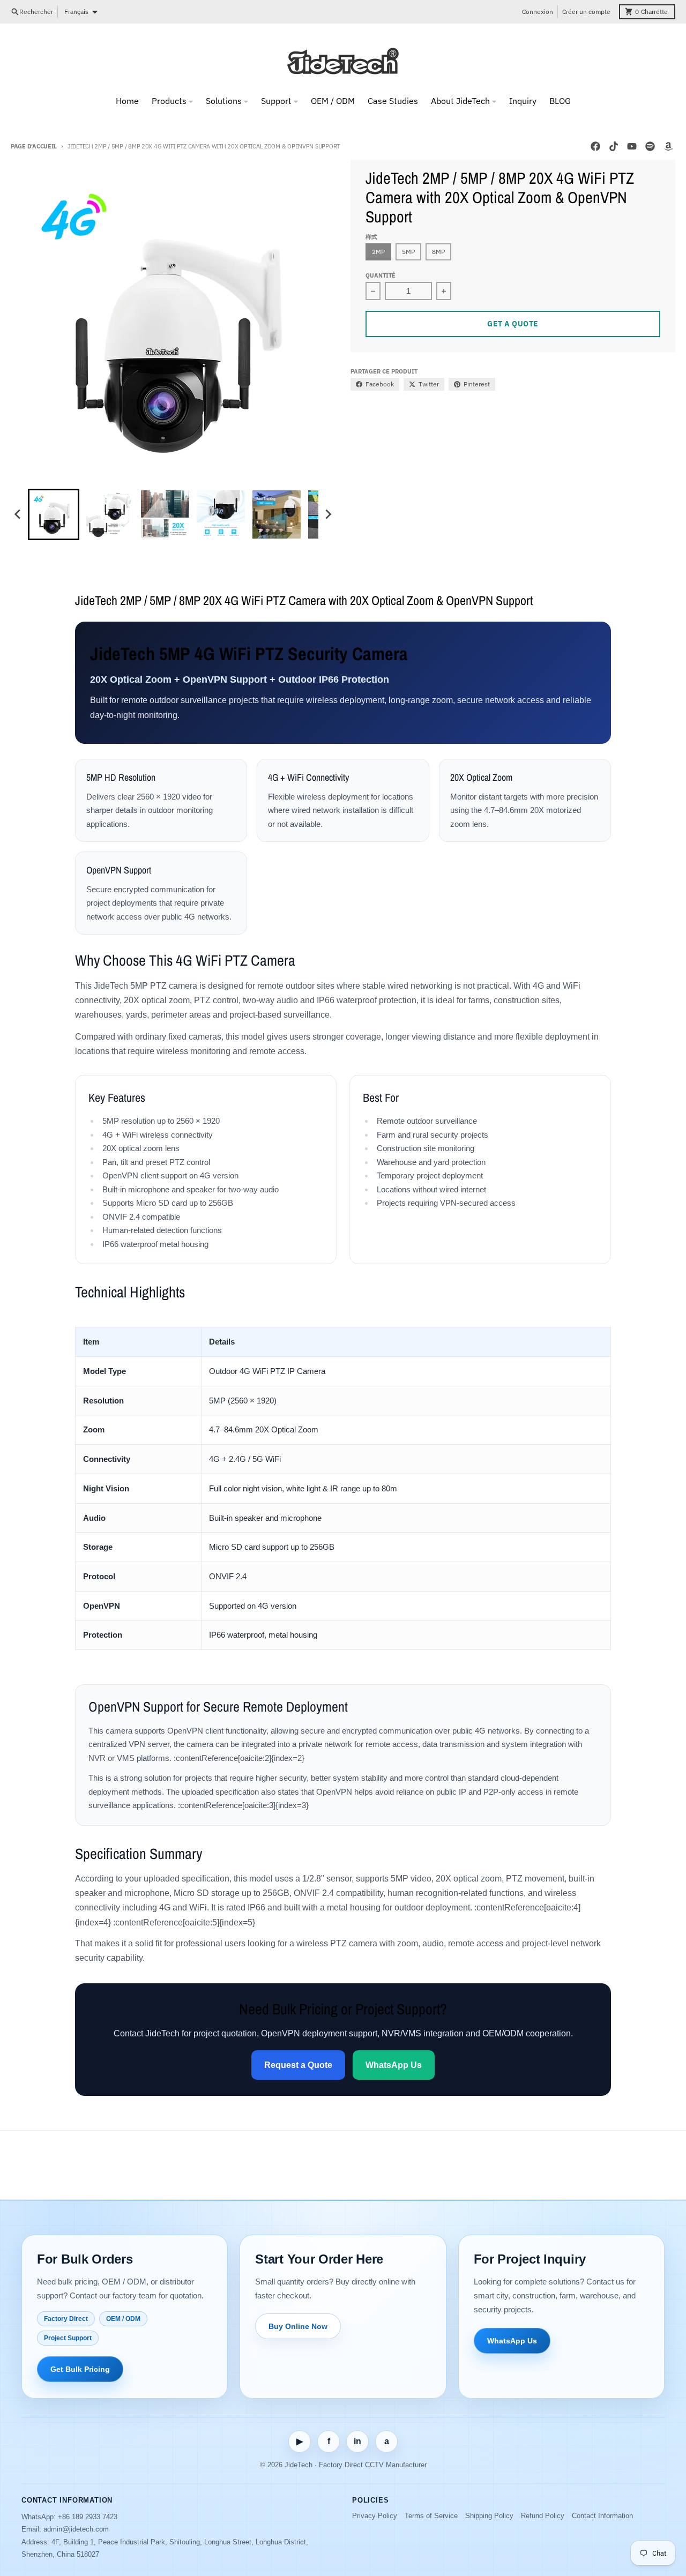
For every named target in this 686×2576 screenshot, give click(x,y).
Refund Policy (543, 2516)
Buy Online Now (298, 2326)
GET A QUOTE (513, 324)
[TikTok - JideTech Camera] (614, 146)
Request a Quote (298, 2065)
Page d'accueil (34, 146)
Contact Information (602, 2516)
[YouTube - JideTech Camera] (632, 146)
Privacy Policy (375, 2516)
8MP (438, 252)
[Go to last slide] (18, 514)
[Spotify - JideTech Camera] (650, 146)
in (357, 2441)
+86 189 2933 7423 (88, 2517)
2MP (378, 252)
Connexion (538, 12)
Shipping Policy (489, 2516)
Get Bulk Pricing (80, 2369)
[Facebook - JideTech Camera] (595, 146)
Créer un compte (586, 12)
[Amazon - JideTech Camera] (668, 146)
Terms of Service (431, 2516)
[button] (54, 514)
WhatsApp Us (394, 2065)
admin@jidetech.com (76, 2529)
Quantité (381, 275)
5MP (408, 252)
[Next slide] (328, 514)
